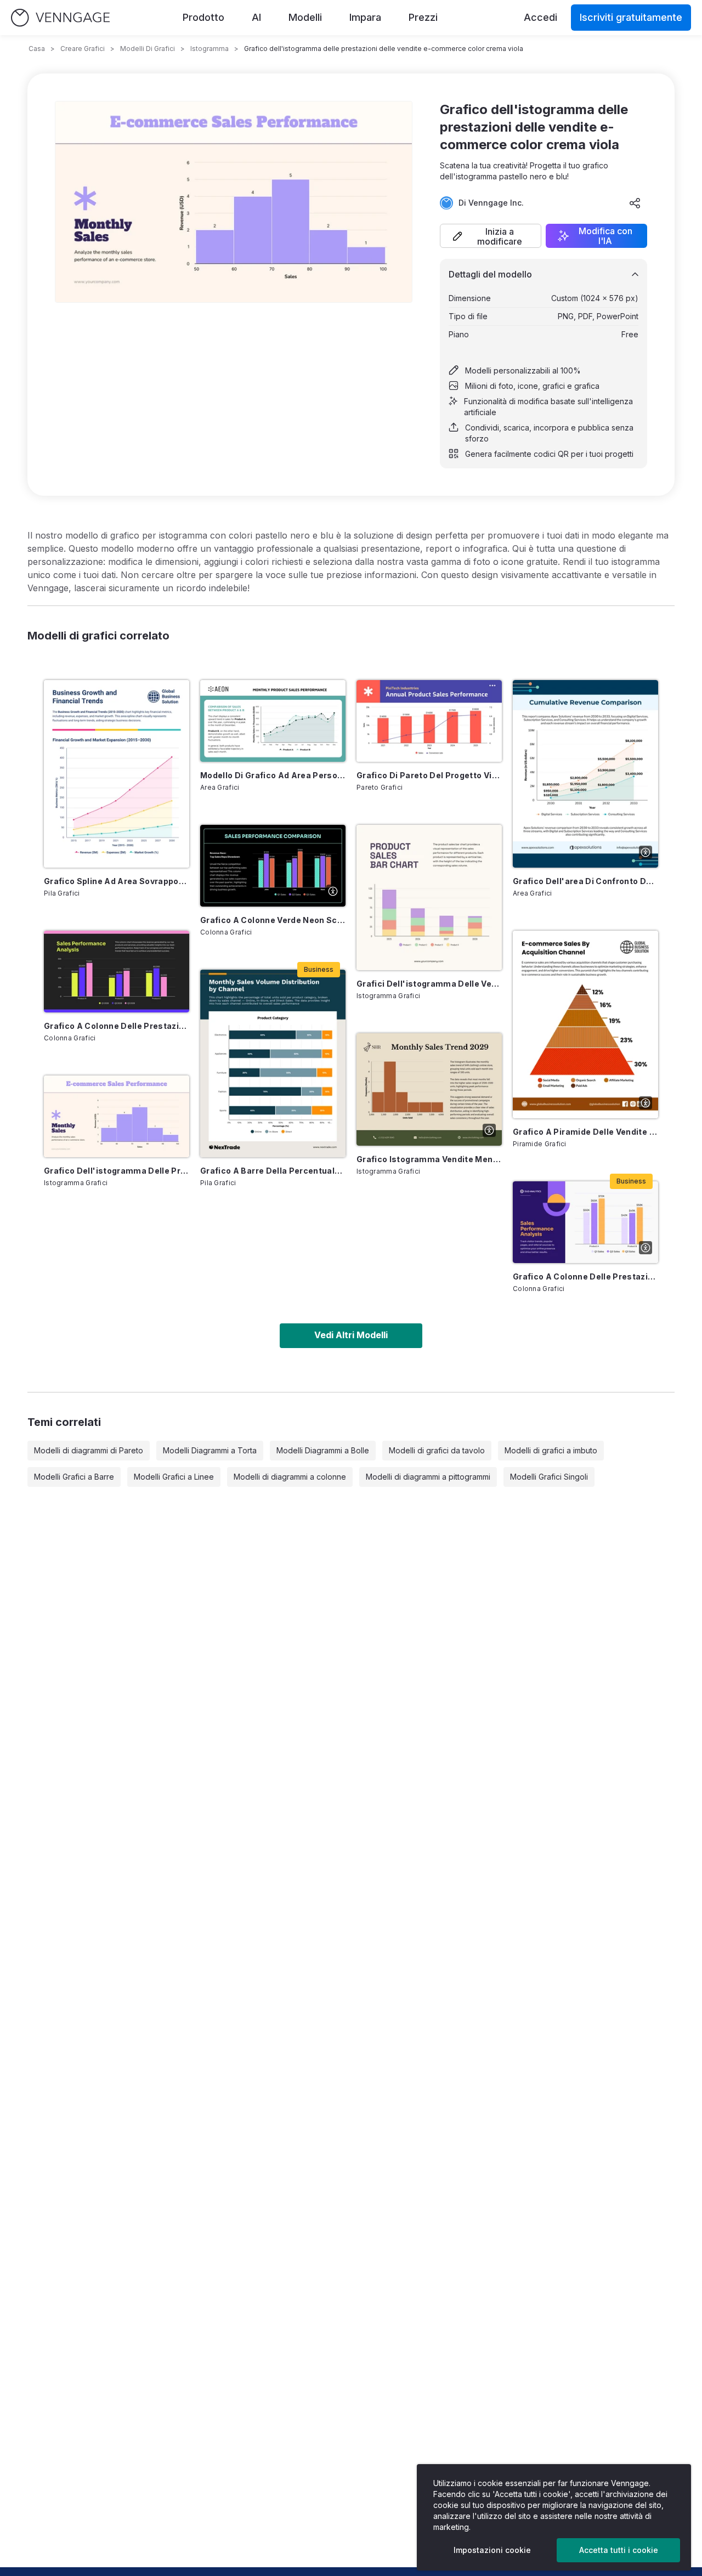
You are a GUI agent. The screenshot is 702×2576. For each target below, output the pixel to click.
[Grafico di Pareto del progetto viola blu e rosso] (429, 721)
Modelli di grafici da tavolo (437, 1450)
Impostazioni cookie (492, 2550)
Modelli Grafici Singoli (549, 1477)
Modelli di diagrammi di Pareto (89, 1450)
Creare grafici (83, 49)
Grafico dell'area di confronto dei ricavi (585, 881)
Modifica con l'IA (605, 236)
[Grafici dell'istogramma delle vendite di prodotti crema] (429, 898)
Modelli (305, 17)
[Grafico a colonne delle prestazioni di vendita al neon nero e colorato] (117, 972)
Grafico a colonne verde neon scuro (273, 920)
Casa (37, 49)
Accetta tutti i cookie (619, 2550)
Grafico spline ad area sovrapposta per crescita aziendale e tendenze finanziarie (117, 881)
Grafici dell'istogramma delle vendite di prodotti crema (429, 984)
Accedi (540, 17)
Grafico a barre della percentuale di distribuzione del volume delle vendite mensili (273, 1171)
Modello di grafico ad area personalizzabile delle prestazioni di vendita (273, 775)
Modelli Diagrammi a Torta (210, 1450)
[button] (491, 236)
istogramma (210, 49)
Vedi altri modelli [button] (351, 1335)
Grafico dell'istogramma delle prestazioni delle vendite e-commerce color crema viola (117, 1171)
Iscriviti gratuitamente (631, 17)
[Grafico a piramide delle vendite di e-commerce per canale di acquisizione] (585, 1024)
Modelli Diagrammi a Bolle (323, 1450)
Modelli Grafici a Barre (74, 1477)
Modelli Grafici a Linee (174, 1477)
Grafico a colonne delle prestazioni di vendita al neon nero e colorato (117, 1026)
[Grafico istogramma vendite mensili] (429, 1089)
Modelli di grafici (148, 49)
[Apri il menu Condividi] (635, 203)
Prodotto (203, 17)
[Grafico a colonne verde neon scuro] (273, 866)
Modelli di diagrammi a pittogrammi (428, 1477)
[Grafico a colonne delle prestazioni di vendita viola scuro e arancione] (585, 1222)
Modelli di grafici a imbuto (551, 1450)
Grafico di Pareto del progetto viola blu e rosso (429, 775)
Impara (365, 17)
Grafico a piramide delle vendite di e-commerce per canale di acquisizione (585, 1132)
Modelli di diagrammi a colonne (290, 1477)
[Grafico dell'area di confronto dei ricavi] (585, 774)
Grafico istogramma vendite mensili (429, 1159)
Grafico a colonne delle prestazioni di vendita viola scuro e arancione (585, 1276)
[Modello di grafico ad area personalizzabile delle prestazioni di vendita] (273, 721)
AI (256, 17)
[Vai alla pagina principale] (60, 18)
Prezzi (423, 17)
